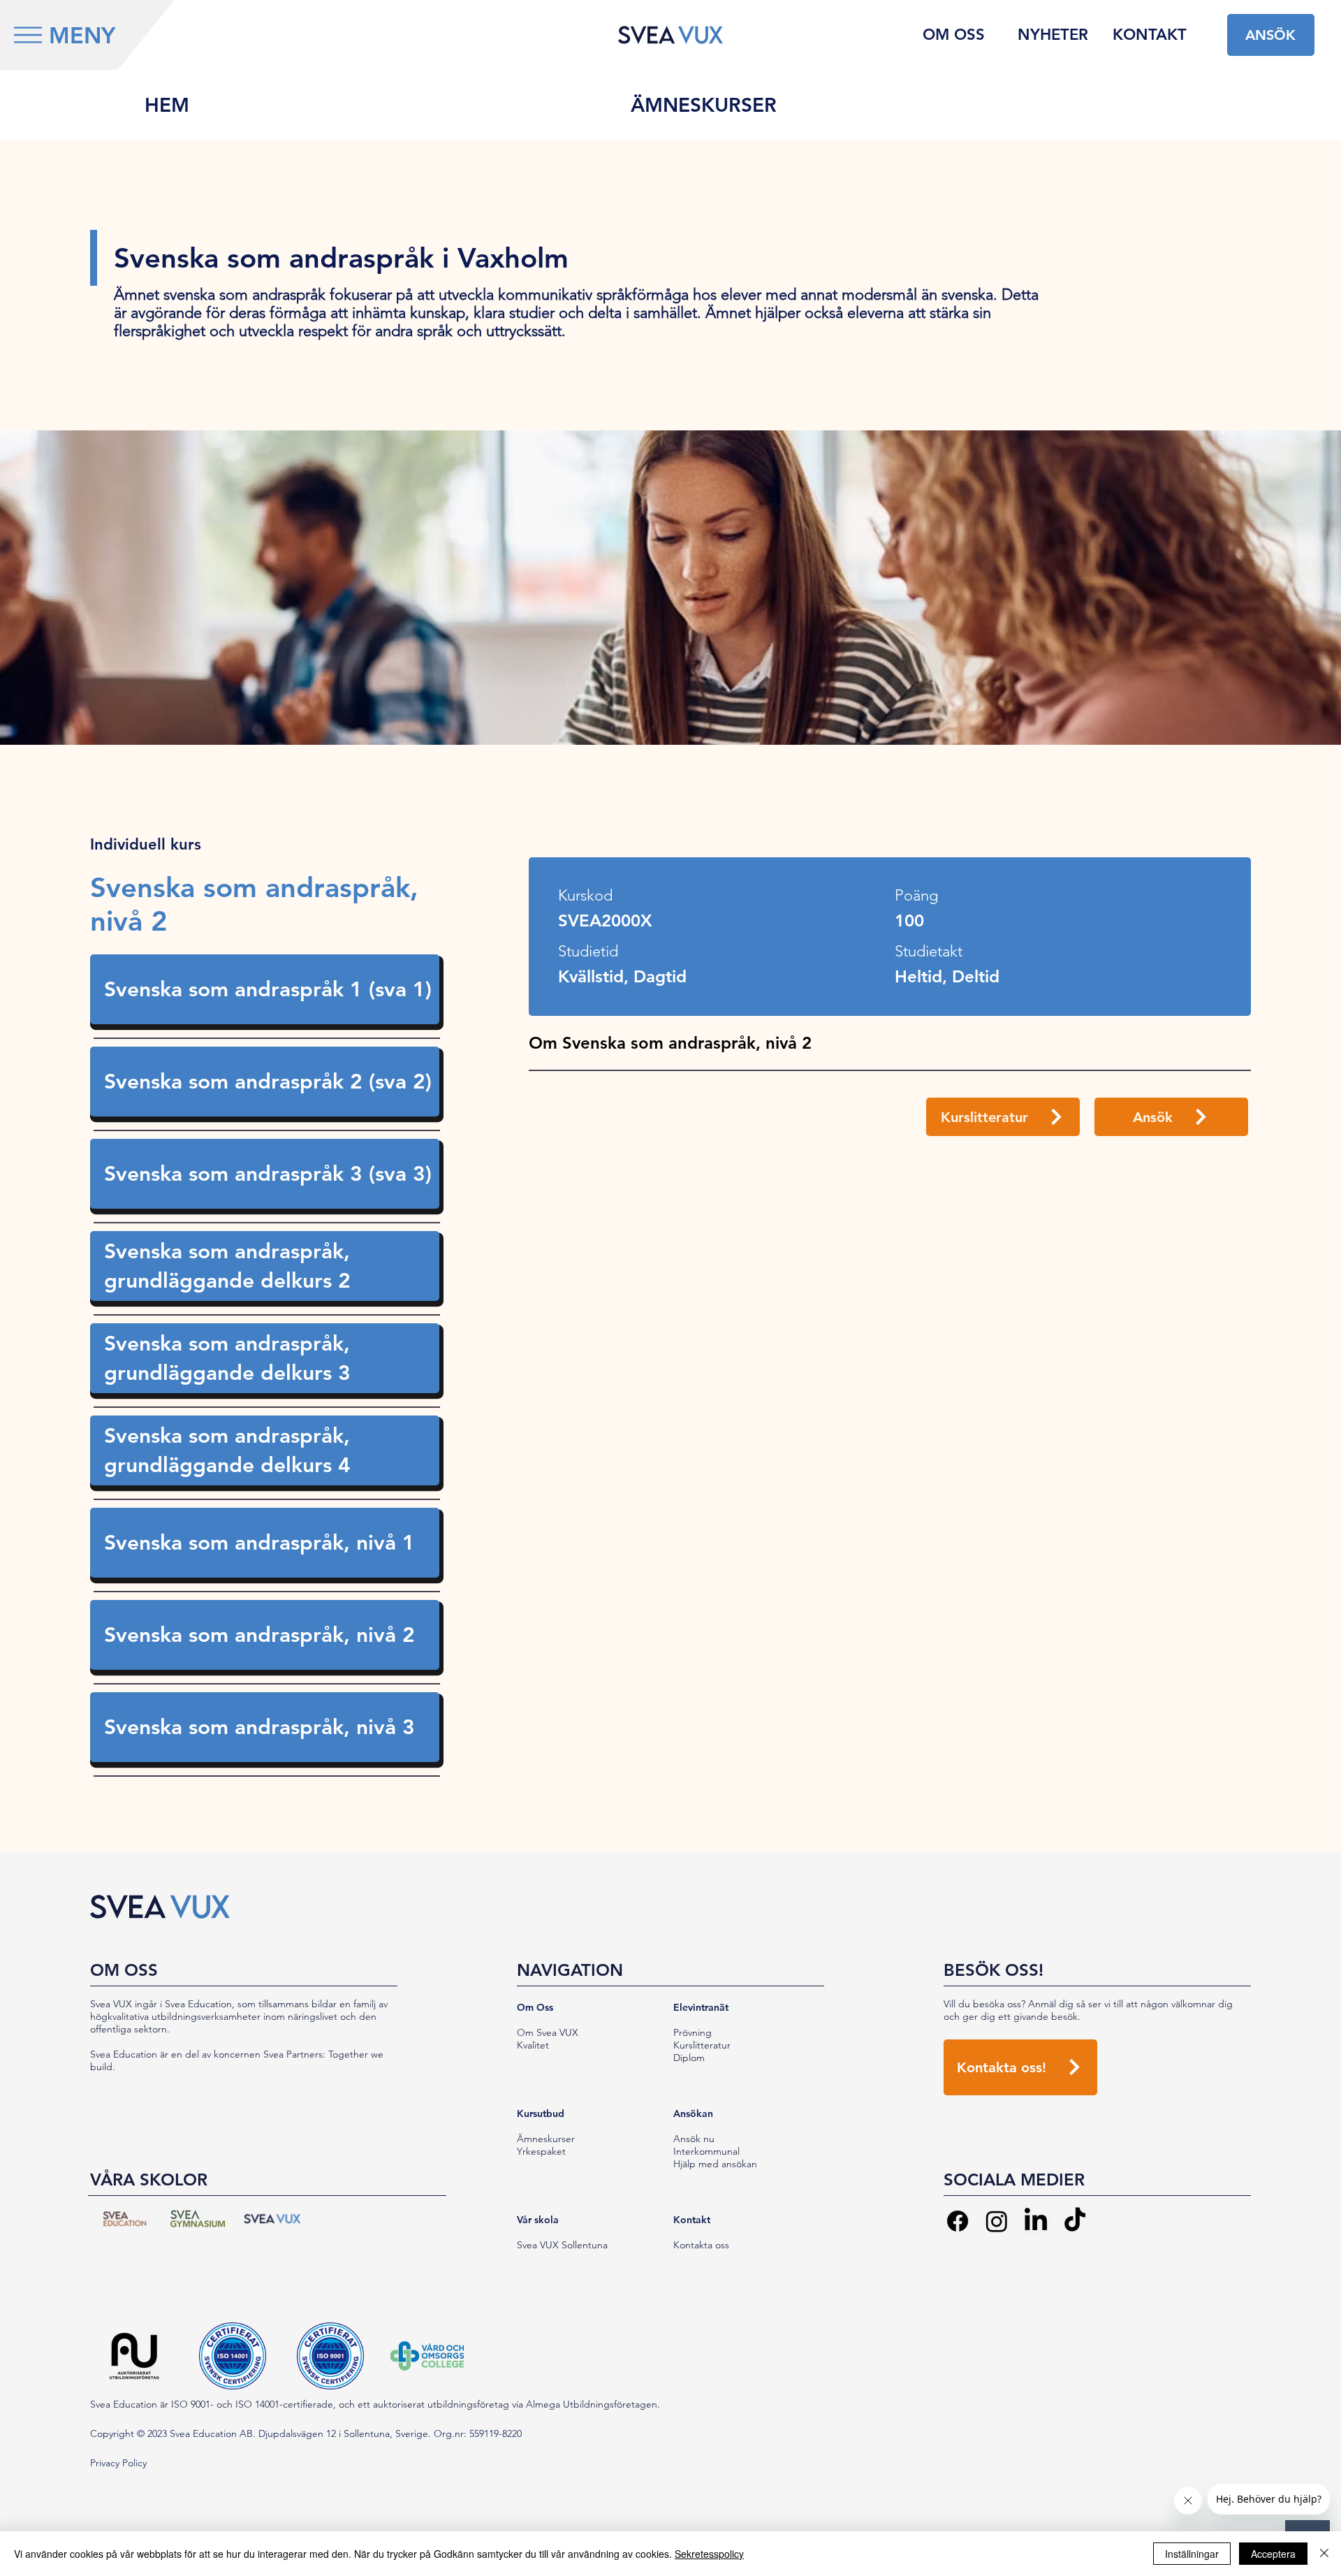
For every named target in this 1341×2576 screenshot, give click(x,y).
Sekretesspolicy (709, 2554)
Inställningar (1192, 2554)
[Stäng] (1324, 2554)
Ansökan (693, 2113)
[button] (28, 35)
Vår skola (538, 2220)
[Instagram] (997, 2221)
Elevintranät (701, 2007)
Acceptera (1273, 2554)
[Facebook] (958, 2221)
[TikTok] (1075, 2221)
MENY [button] (82, 35)
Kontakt (692, 2220)
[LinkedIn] (1036, 2221)
